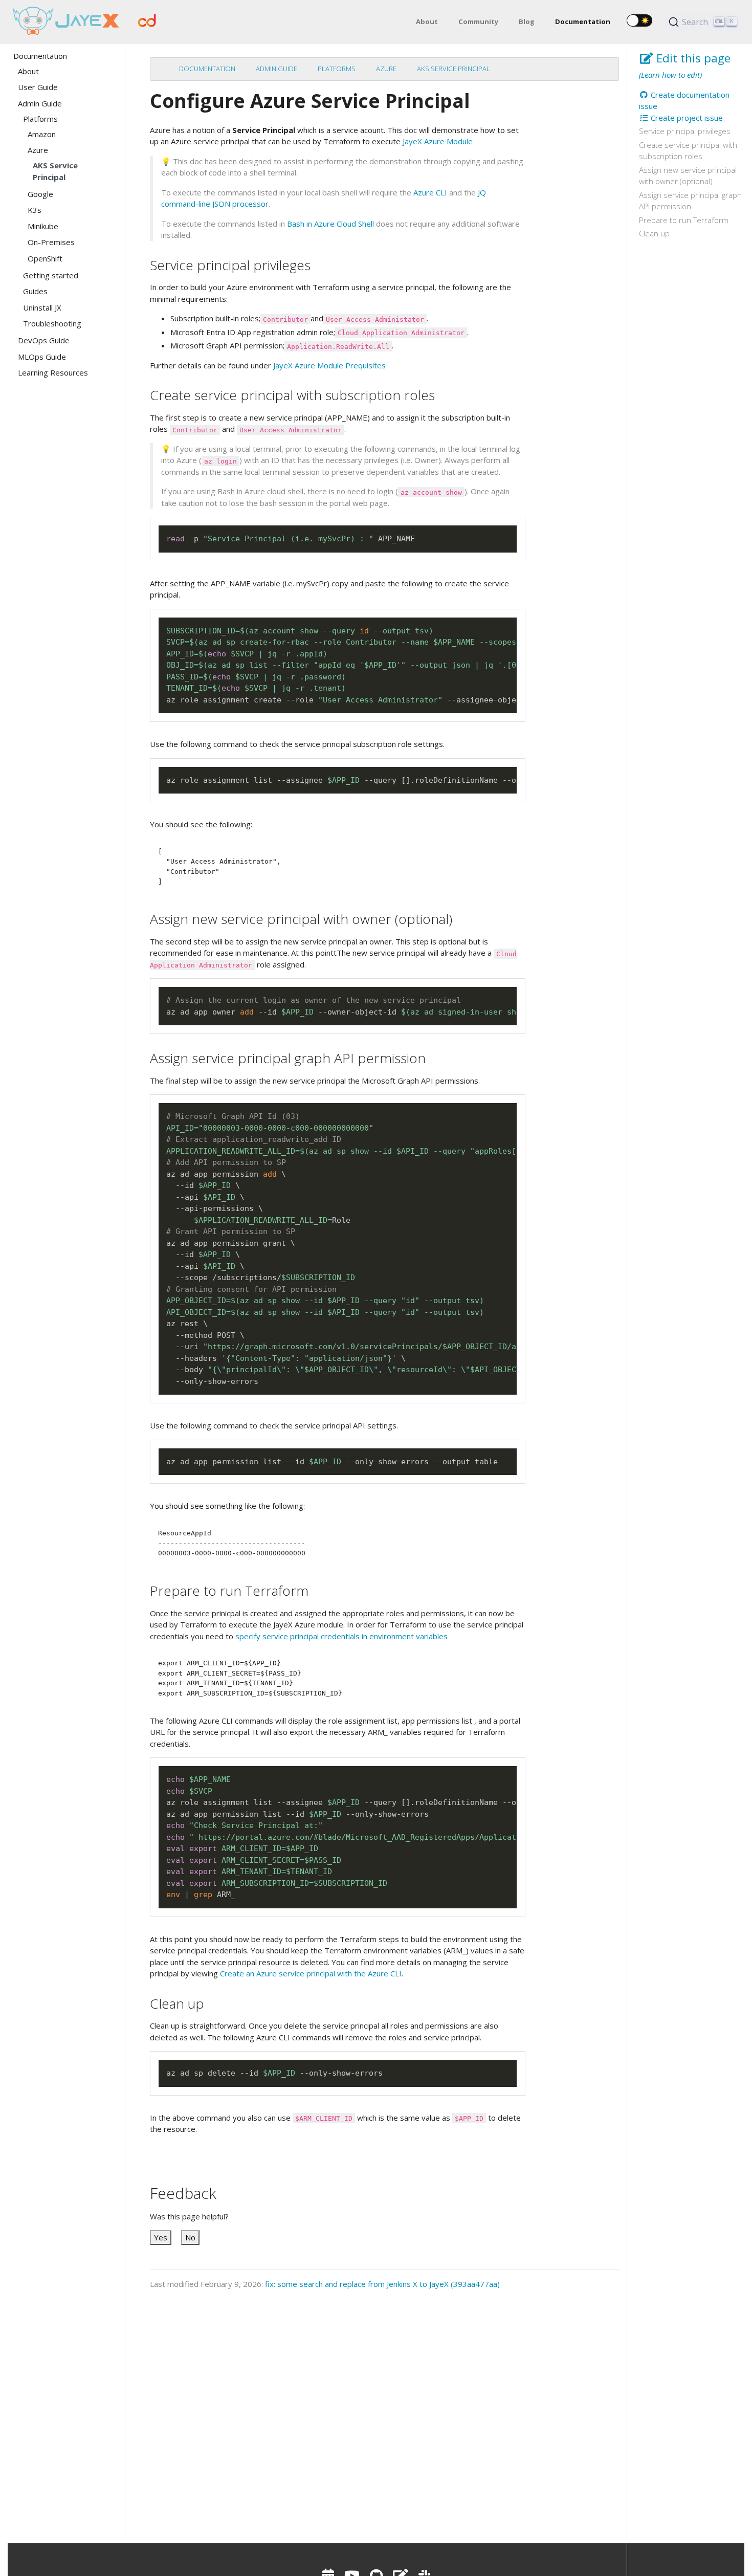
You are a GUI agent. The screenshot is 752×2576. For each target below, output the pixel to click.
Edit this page (692, 58)
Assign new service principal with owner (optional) (688, 176)
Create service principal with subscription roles (688, 151)
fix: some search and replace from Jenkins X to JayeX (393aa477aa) (382, 2284)
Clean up (654, 233)
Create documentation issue (684, 101)
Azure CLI (430, 192)
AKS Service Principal (454, 69)
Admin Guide (277, 69)
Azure (386, 69)
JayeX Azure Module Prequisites (329, 365)
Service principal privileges (685, 131)
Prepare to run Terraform (684, 220)
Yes (161, 2237)
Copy (504, 534)
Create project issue (686, 118)
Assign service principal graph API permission (690, 201)
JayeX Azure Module (438, 141)
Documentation (207, 69)
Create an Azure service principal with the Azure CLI (311, 1973)
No (190, 2237)
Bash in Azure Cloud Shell (330, 224)
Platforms (337, 69)
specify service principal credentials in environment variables (341, 1636)
